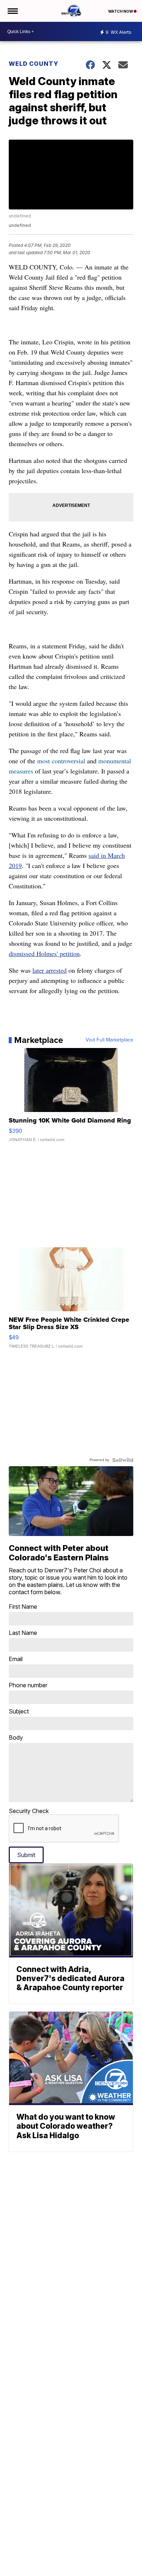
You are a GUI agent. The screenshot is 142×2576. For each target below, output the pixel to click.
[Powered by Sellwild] (123, 1460)
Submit (26, 1855)
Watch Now (121, 11)
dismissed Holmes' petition (44, 953)
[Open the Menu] (12, 11)
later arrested (50, 970)
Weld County (33, 64)
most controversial (61, 761)
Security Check (29, 1811)
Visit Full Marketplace (109, 1040)
